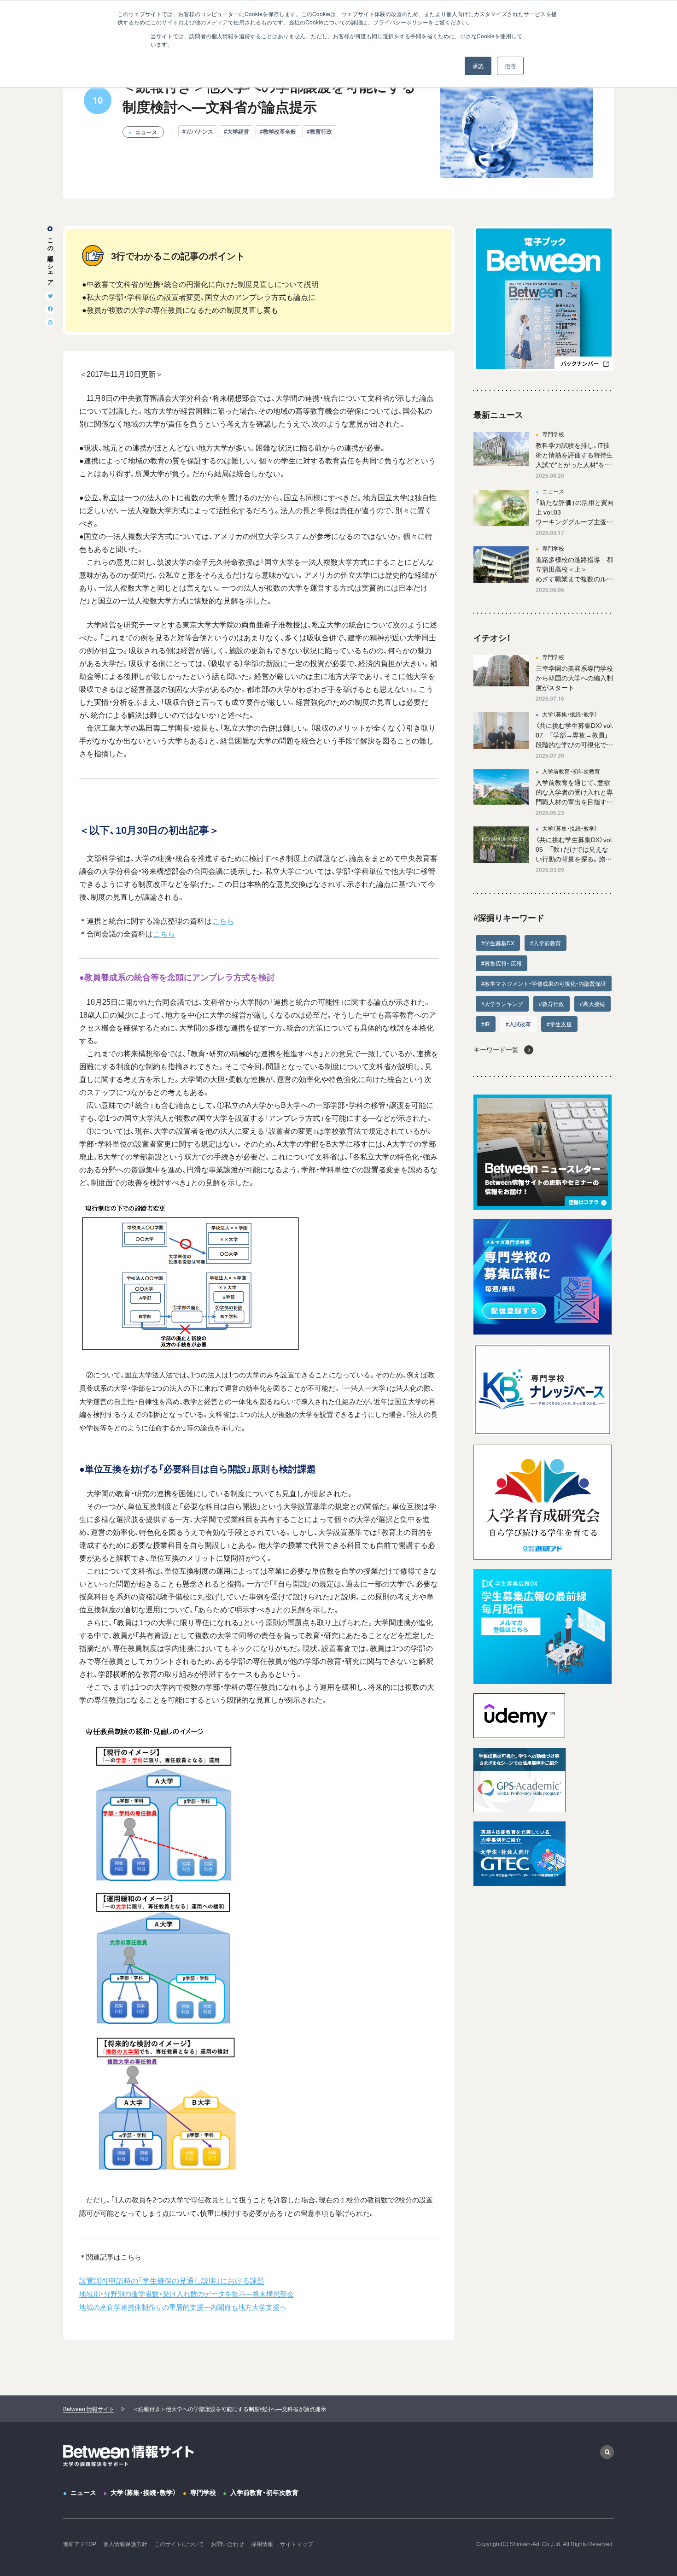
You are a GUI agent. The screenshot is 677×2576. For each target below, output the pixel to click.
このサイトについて (179, 2544)
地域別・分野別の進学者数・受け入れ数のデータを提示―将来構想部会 (187, 2293)
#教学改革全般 (278, 131)
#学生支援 (559, 1024)
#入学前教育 (546, 943)
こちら (223, 920)
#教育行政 (319, 131)
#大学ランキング (502, 1004)
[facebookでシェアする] (50, 309)
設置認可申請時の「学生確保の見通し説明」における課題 (172, 2280)
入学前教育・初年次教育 (264, 2492)
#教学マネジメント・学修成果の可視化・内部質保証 (544, 984)
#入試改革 (518, 1024)
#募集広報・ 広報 (502, 963)
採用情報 (262, 2544)
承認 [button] (478, 66)
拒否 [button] (510, 66)
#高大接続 (592, 1004)
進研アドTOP (80, 2544)
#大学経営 (236, 131)
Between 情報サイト (89, 2409)
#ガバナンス (198, 131)
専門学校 (203, 2492)
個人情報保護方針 (125, 2544)
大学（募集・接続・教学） (143, 2492)
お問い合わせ (228, 2544)
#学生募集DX (498, 943)
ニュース (83, 2492)
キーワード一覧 (496, 1049)
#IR (486, 1024)
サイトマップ (297, 2544)
